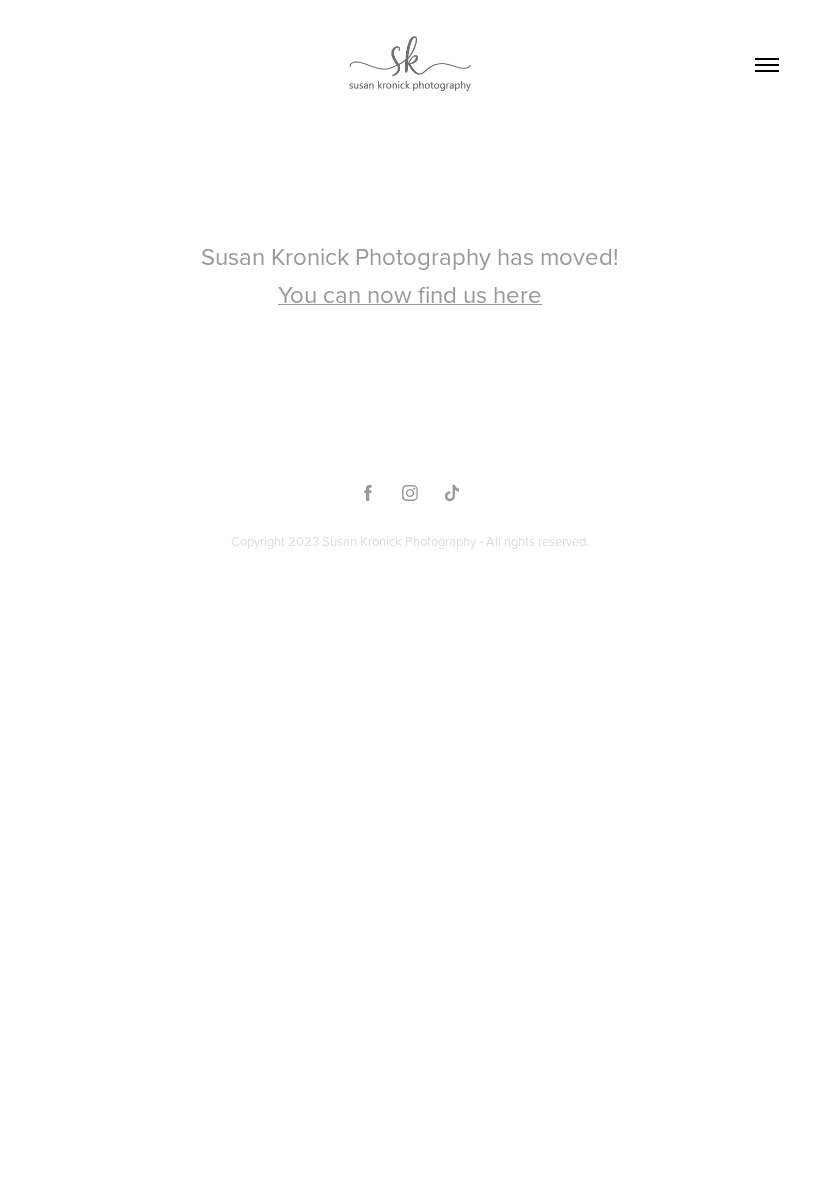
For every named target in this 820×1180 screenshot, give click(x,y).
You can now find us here (410, 294)
